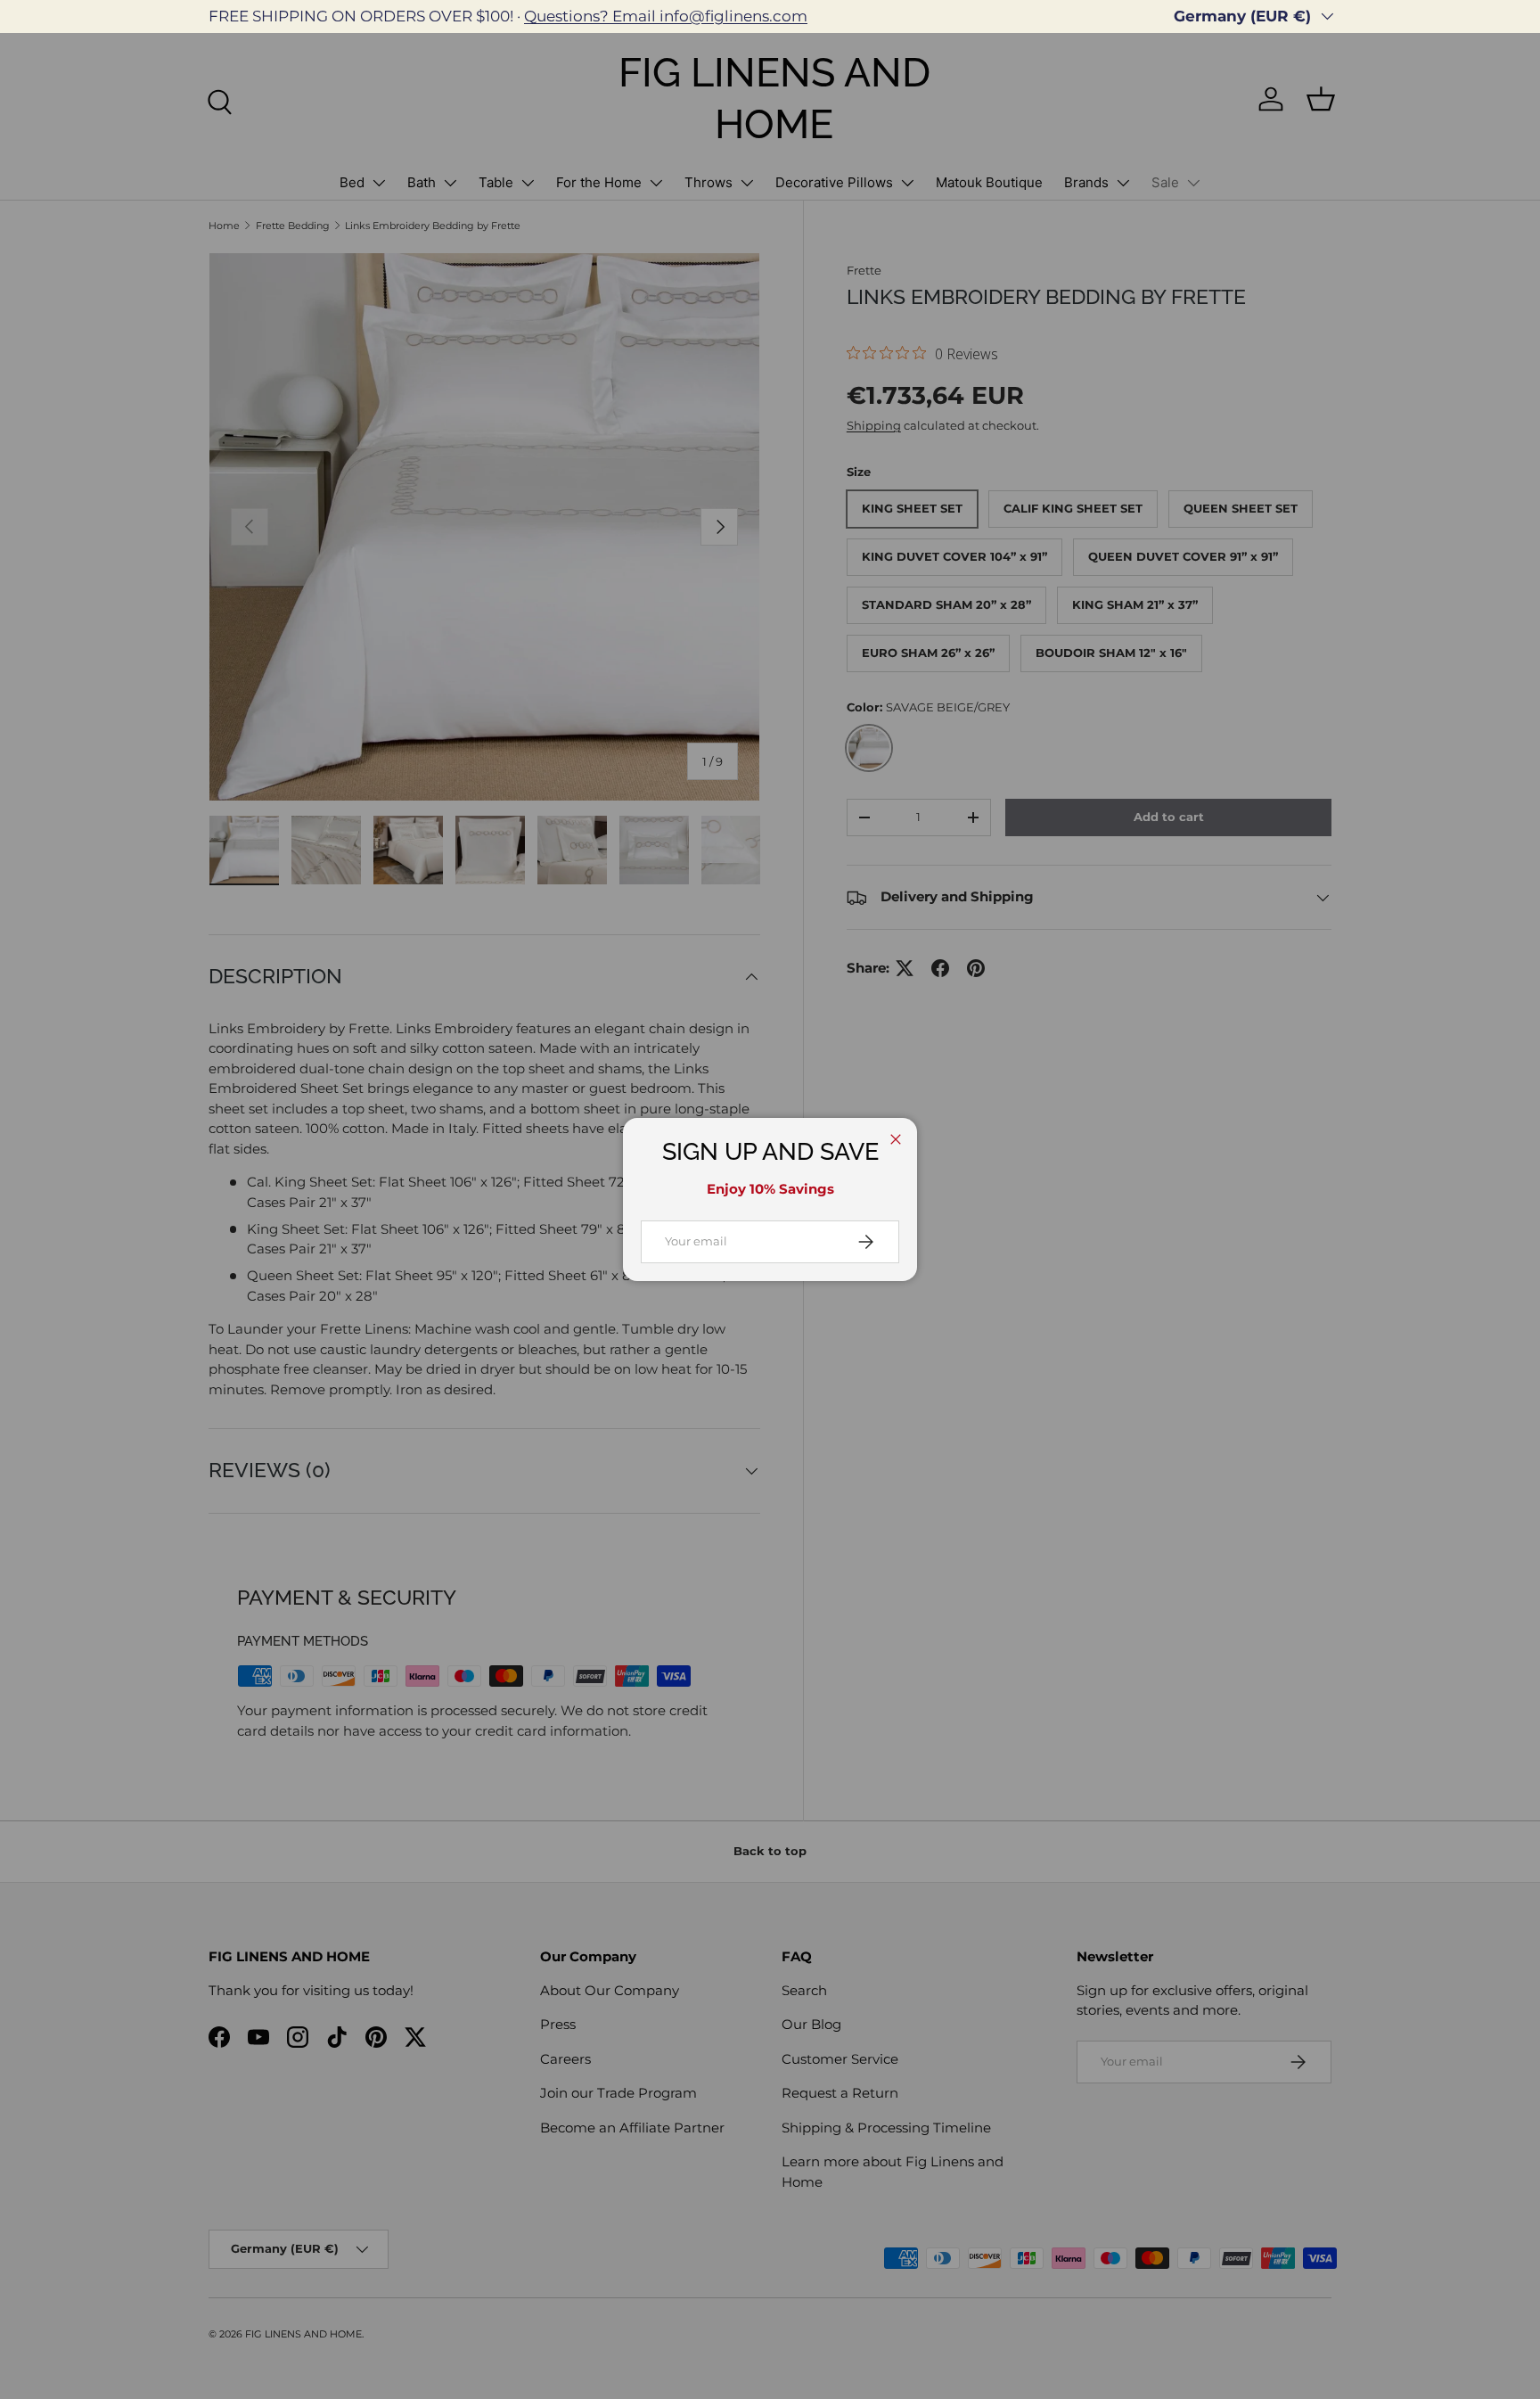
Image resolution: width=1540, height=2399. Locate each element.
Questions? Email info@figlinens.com (666, 16)
